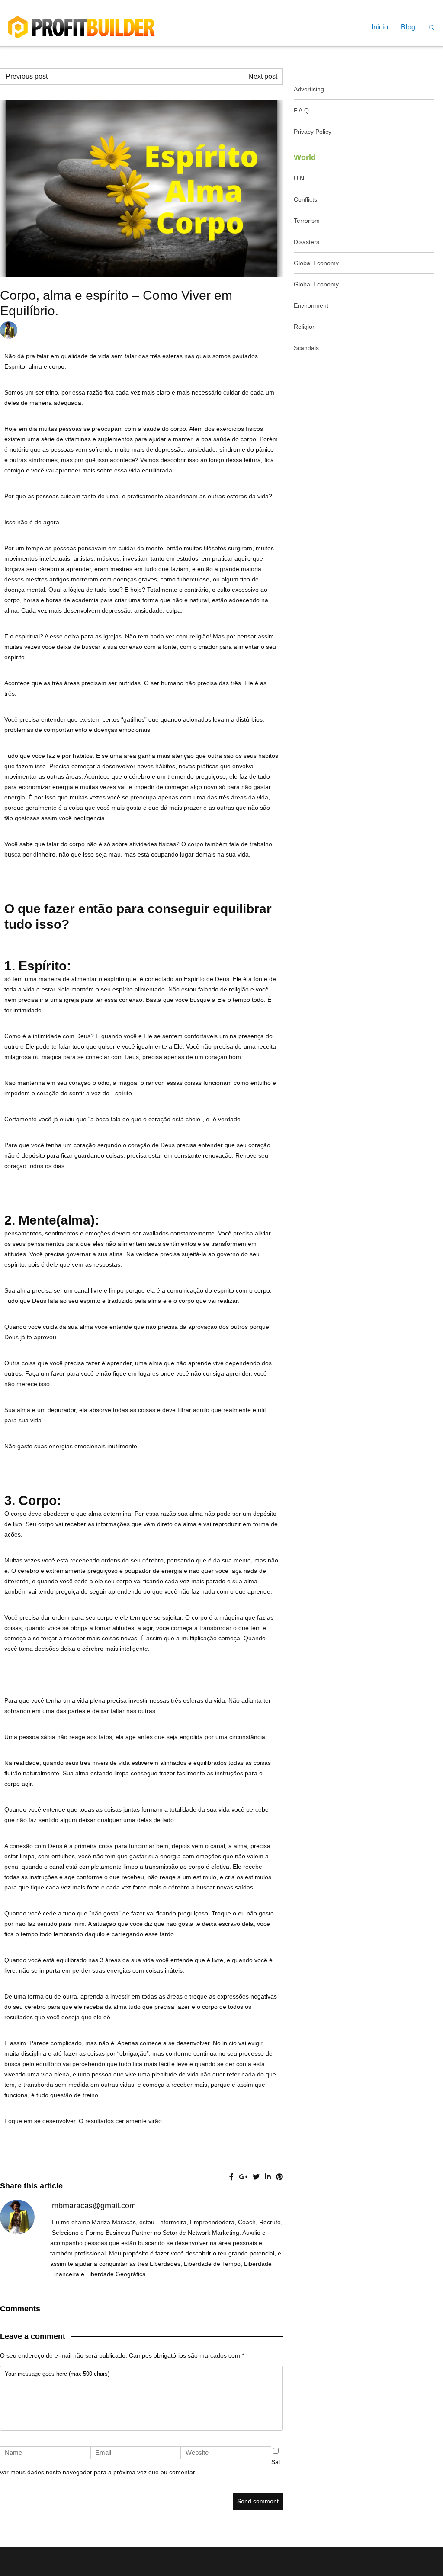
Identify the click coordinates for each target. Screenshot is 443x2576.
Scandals (306, 348)
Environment (311, 305)
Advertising (309, 89)
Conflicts (305, 199)
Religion (305, 327)
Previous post (27, 76)
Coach (231, 330)
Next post (263, 76)
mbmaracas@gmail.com (137, 330)
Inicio (380, 27)
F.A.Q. (302, 110)
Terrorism (307, 221)
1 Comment (258, 330)
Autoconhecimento (198, 330)
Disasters (307, 242)
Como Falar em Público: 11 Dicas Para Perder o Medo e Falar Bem (135, 76)
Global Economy (316, 263)
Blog (408, 27)
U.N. (300, 178)
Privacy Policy (313, 132)
